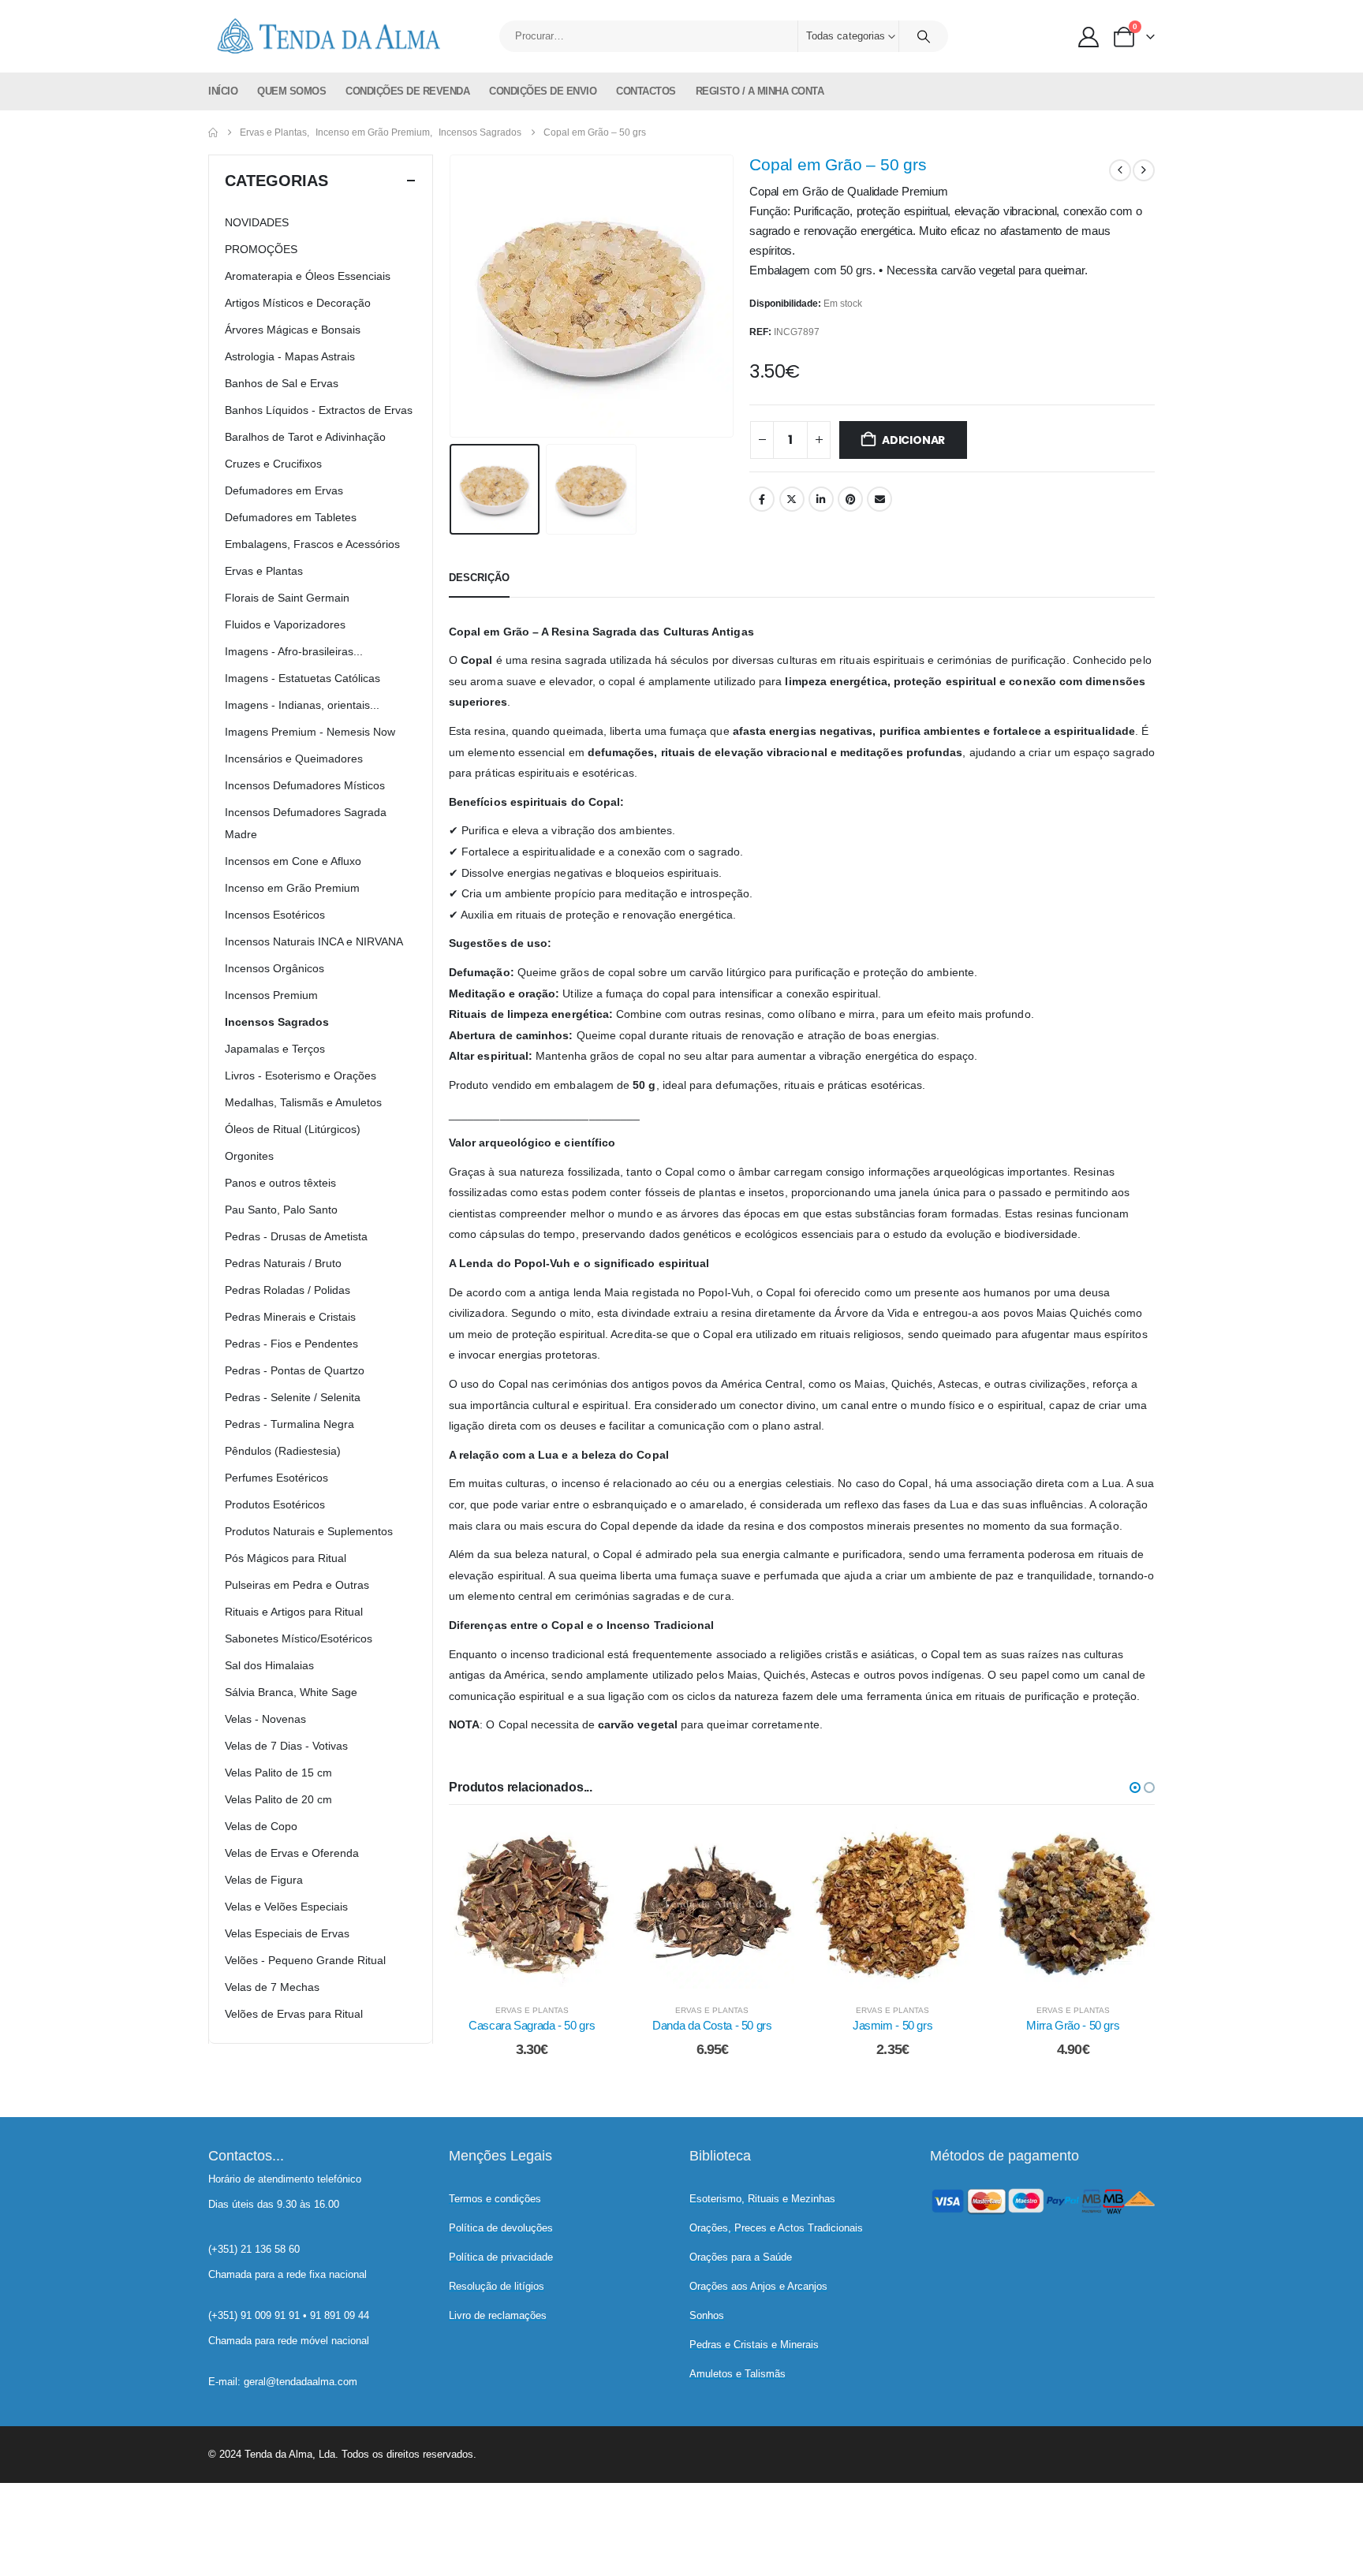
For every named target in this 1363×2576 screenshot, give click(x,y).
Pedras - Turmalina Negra (289, 1424)
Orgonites (249, 1156)
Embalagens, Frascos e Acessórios (312, 544)
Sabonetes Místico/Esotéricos (299, 1638)
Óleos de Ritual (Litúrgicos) (293, 1129)
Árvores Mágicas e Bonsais (293, 330)
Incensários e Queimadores (294, 759)
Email (879, 499)
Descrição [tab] (479, 578)
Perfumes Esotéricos (276, 1478)
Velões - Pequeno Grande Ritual (305, 1960)
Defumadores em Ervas (284, 490)
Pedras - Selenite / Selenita (293, 1397)
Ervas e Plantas (532, 2010)
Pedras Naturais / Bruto (283, 1263)
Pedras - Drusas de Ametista (296, 1236)
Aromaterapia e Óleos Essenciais (308, 276)
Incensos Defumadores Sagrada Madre (306, 823)
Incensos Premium (271, 995)
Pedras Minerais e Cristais (290, 1317)
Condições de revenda (407, 91)
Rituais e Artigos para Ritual (294, 1612)
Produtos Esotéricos (275, 1504)
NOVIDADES (257, 222)
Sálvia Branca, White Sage (291, 1692)
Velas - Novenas (265, 1719)
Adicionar (913, 440)
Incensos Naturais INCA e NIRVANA (314, 941)
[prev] (1120, 170)
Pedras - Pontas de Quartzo (295, 1370)
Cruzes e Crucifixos (273, 464)
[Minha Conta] (1089, 37)
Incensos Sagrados (277, 1022)
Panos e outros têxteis (280, 1183)
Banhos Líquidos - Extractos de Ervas (319, 410)
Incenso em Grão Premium (292, 888)
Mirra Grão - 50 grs (1073, 2025)
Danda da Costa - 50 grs (712, 2025)
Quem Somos (291, 91)
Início (223, 91)
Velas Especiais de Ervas (287, 1933)
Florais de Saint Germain (287, 598)
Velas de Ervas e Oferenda (292, 1853)
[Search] (924, 36)
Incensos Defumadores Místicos (305, 785)
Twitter (792, 499)
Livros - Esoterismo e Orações (301, 1076)
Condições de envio (543, 91)
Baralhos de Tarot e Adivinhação (305, 437)
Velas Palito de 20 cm (278, 1799)
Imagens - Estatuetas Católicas (302, 678)
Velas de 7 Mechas (272, 1987)
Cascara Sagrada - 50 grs (532, 2025)
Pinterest (850, 499)
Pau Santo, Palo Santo (281, 1210)
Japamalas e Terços (275, 1049)
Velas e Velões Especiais (286, 1907)
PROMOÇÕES (261, 249)
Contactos (646, 91)
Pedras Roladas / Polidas (288, 1290)
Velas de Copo (261, 1826)
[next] (1144, 170)
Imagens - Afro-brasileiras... (294, 651)
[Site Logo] (327, 36)
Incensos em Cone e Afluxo (293, 861)
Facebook (762, 499)
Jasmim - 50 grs (892, 2025)
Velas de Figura (264, 1880)
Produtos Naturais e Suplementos (309, 1531)
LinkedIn (821, 499)
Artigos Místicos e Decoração (298, 303)
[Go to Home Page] (213, 132)
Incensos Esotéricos (275, 915)
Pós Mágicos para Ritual (286, 1558)
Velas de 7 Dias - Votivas (286, 1746)
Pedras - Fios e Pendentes (291, 1344)
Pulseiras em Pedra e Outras (297, 1585)
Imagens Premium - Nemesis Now (310, 732)
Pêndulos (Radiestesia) (283, 1451)
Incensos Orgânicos (274, 968)
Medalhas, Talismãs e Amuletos (303, 1102)
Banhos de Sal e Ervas (282, 383)
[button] (453, 296)
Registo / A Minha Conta (760, 91)
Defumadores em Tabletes (291, 517)
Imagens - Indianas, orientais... (302, 705)
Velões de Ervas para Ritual (294, 2014)
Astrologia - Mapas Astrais (290, 356)
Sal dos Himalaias (269, 1665)
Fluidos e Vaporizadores (285, 624)
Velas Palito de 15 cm (278, 1773)
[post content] (532, 1906)
